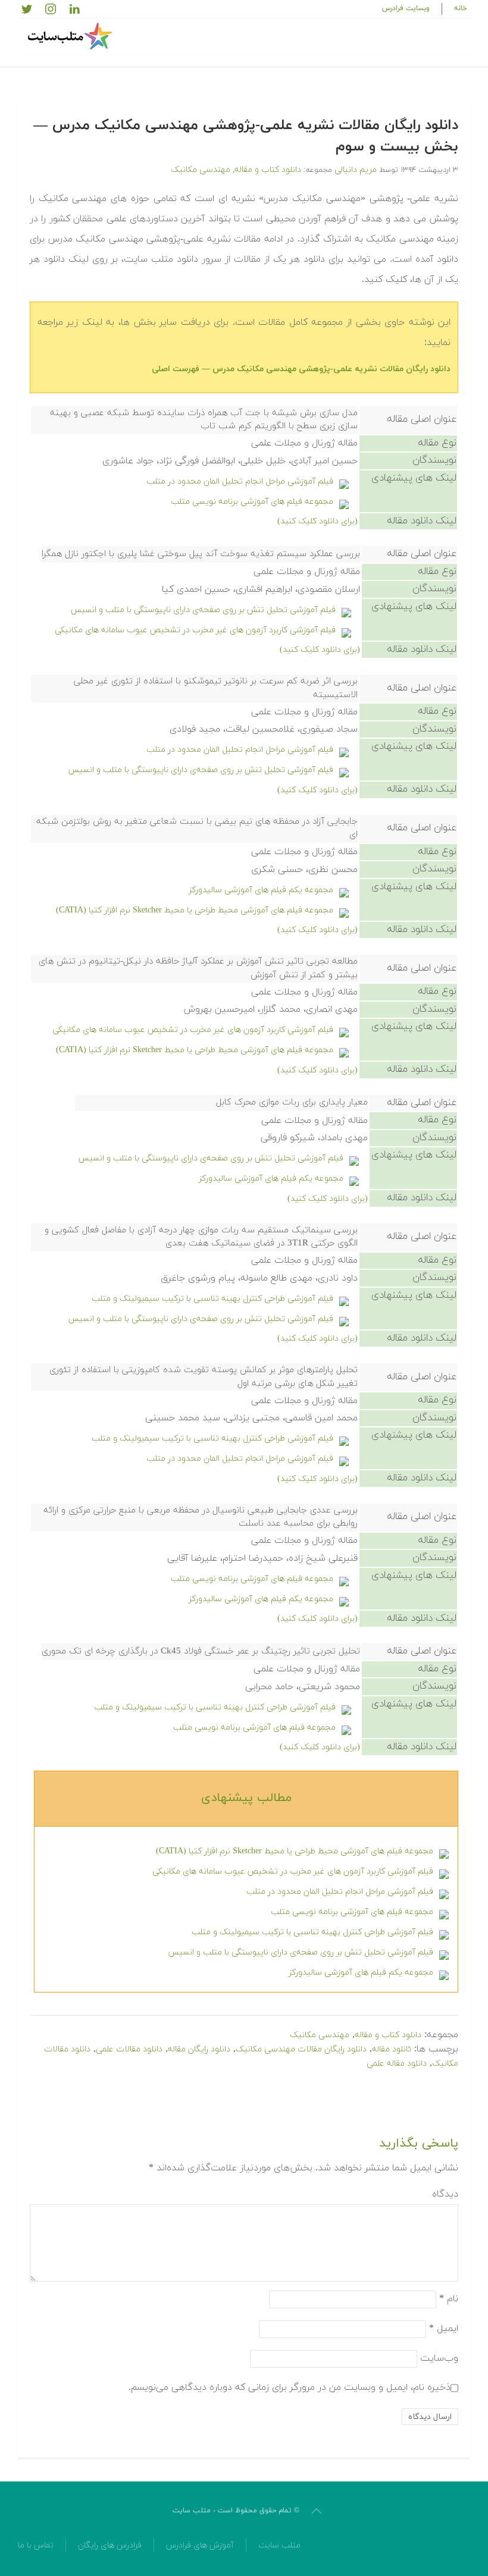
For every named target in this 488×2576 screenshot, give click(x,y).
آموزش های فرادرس (200, 2545)
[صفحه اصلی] (71, 36)
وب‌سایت (439, 2358)
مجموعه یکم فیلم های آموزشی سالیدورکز (261, 890)
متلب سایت (279, 2545)
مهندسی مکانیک (201, 170)
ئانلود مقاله (392, 2049)
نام (449, 2299)
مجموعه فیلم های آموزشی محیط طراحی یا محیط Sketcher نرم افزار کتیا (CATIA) (195, 910)
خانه (461, 8)
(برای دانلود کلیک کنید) (317, 521)
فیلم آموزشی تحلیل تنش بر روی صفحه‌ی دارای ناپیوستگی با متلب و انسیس (203, 610)
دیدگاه (445, 2194)
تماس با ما (36, 2545)
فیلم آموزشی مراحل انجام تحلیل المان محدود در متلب (240, 481)
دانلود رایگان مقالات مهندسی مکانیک (301, 2049)
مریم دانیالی (356, 170)
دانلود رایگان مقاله (199, 2049)
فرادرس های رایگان (110, 2545)
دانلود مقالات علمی (129, 2049)
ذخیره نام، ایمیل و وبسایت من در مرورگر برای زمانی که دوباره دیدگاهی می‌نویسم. (290, 2387)
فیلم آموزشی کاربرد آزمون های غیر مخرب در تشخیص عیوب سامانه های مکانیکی (195, 630)
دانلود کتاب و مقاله (268, 170)
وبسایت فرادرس (406, 8)
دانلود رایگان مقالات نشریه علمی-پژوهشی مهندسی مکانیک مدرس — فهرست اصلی (301, 369)
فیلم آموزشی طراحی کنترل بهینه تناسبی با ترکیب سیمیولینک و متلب (212, 1299)
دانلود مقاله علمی (397, 2064)
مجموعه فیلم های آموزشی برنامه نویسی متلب (252, 502)
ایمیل (444, 2329)
